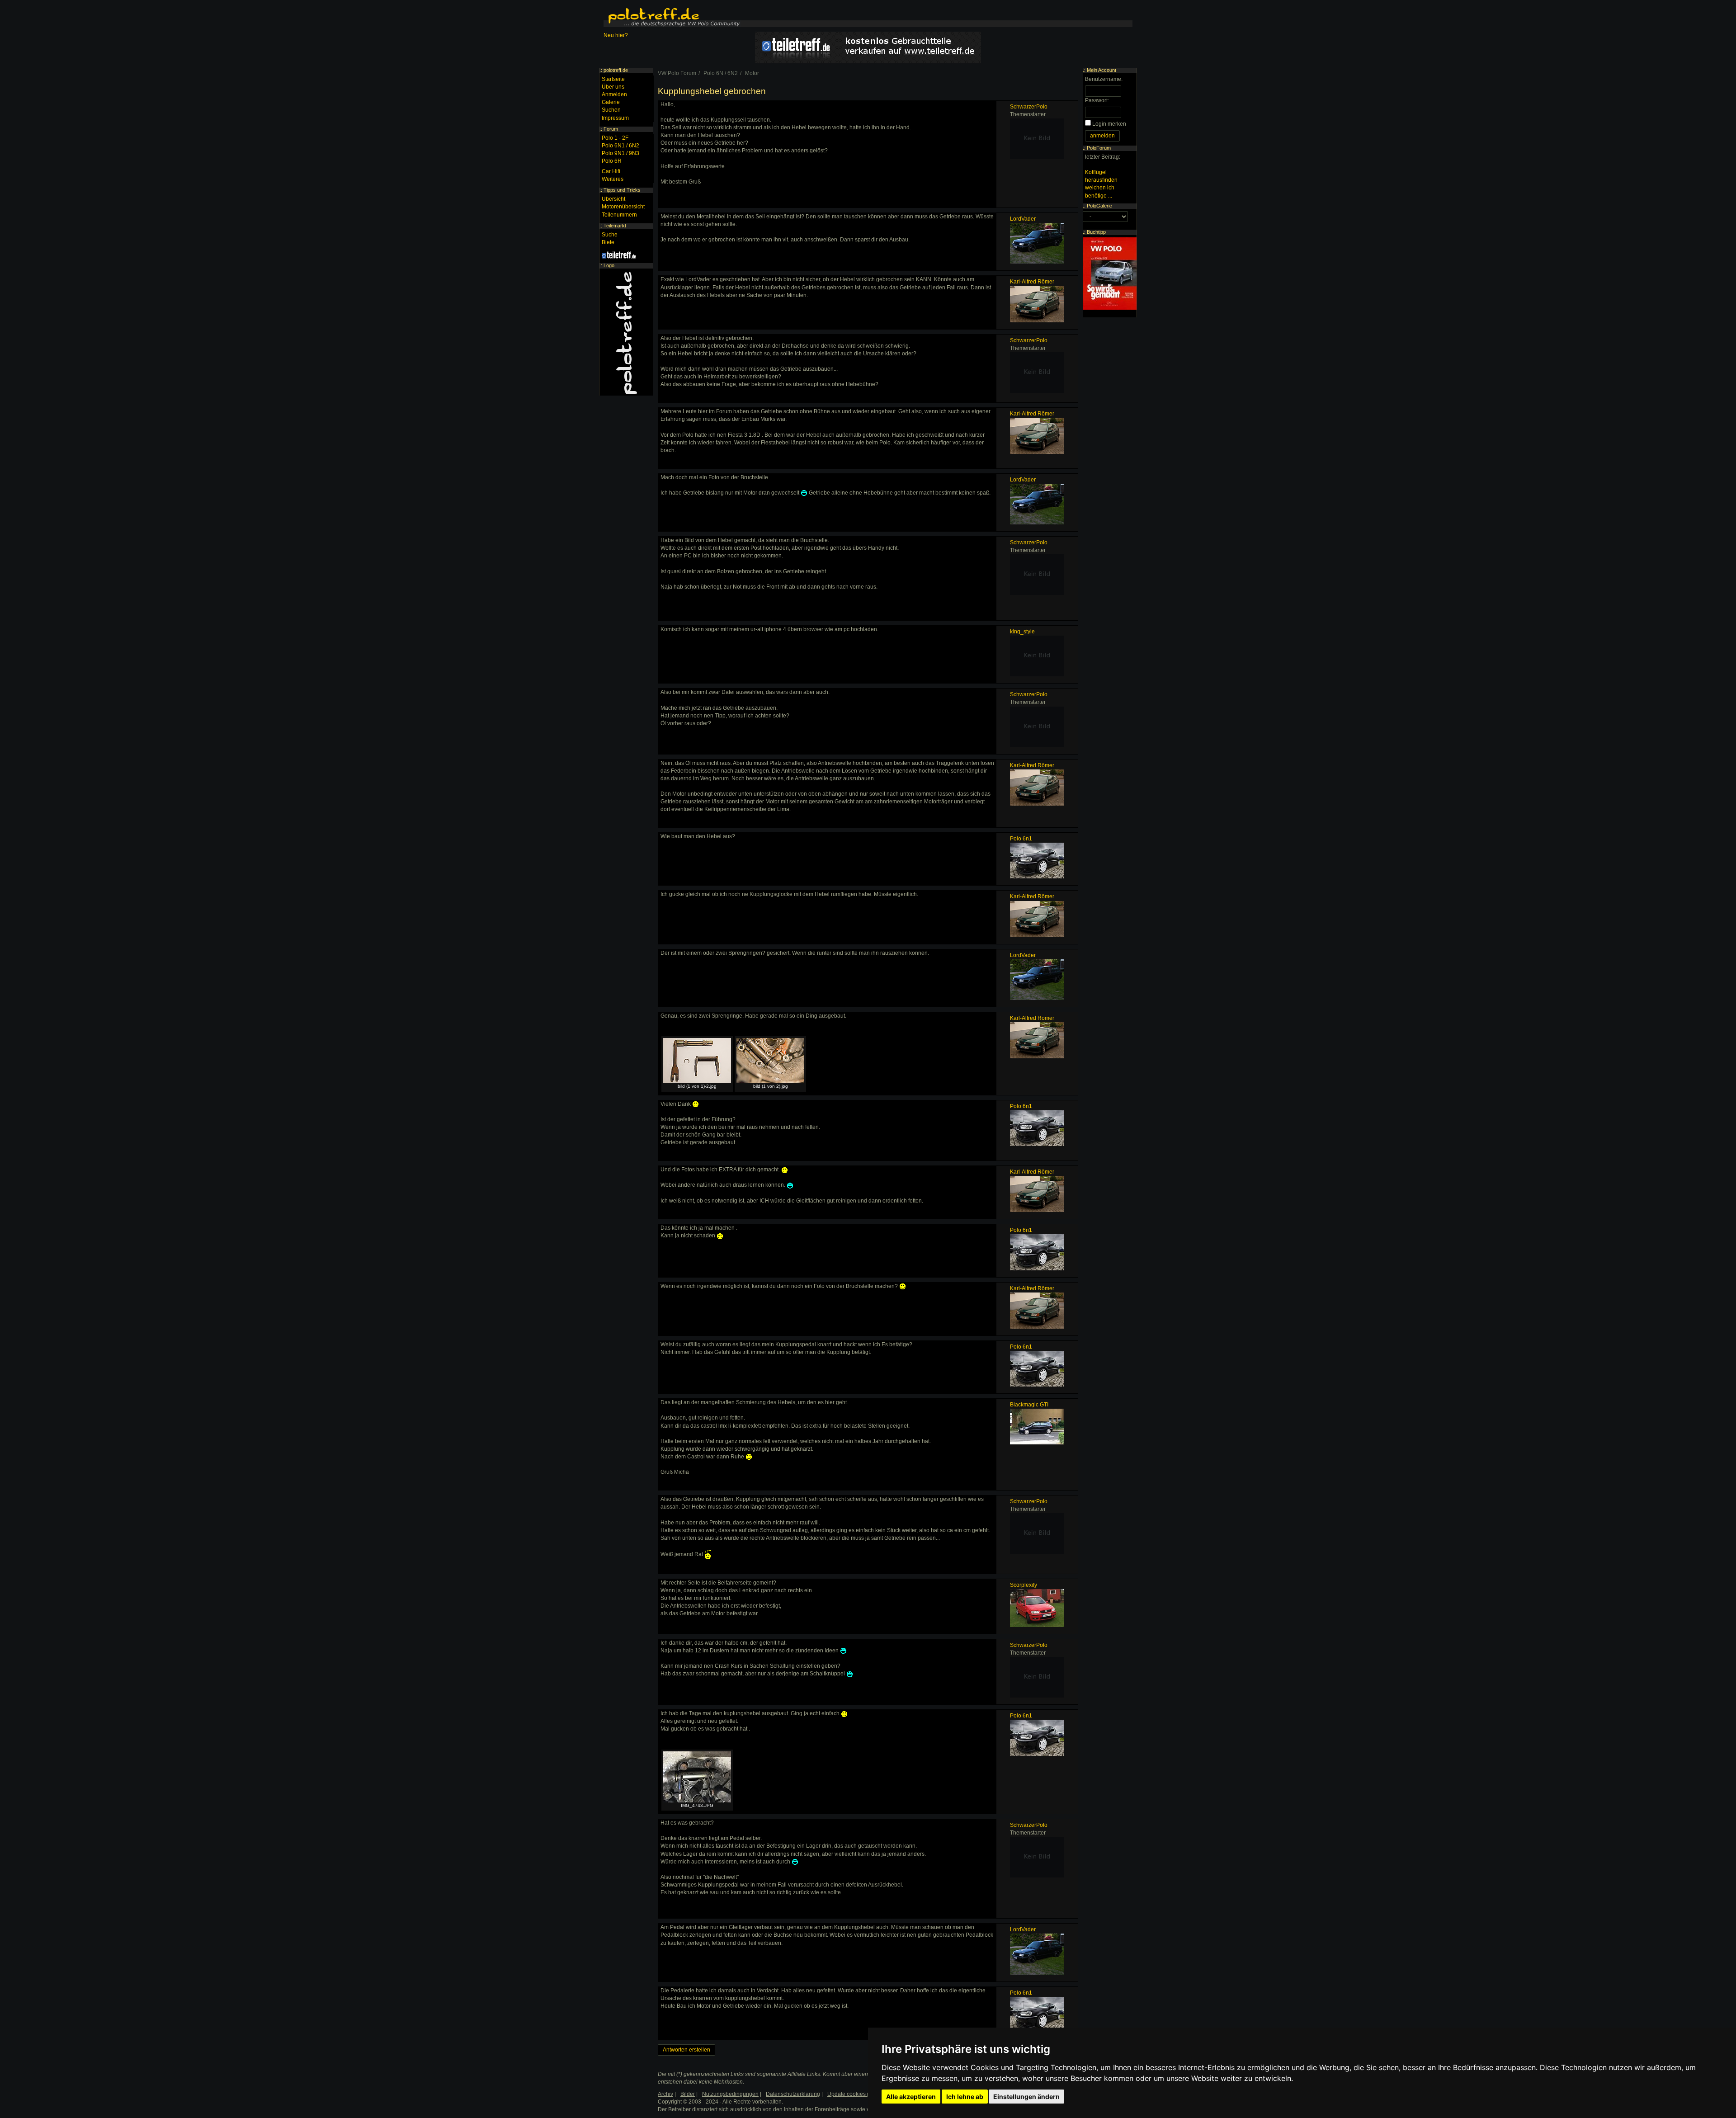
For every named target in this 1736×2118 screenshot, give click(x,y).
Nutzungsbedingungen (730, 2094)
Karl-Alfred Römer (1032, 282)
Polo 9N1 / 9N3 (620, 153)
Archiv (665, 2094)
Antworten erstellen (686, 2050)
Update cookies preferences (862, 2094)
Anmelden (614, 94)
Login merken (1109, 124)
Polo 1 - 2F (615, 138)
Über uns (613, 87)
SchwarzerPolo (1029, 107)
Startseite (613, 79)
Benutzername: (1104, 79)
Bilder (688, 2094)
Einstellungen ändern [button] (1026, 2097)
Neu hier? (616, 35)
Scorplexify (1024, 1585)
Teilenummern (619, 215)
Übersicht (613, 199)
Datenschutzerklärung (793, 2094)
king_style (1022, 632)
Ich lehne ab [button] (965, 2097)
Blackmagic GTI (1029, 1405)
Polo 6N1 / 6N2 (620, 146)
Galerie (611, 102)
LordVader (1023, 219)
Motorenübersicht (623, 207)
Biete (608, 242)
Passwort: (1097, 100)
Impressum (615, 118)
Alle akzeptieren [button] (911, 2097)
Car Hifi (611, 171)
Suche (610, 235)
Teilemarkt (615, 226)
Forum (611, 129)
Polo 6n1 (1021, 839)
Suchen (611, 110)
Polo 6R (612, 161)
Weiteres (613, 179)
